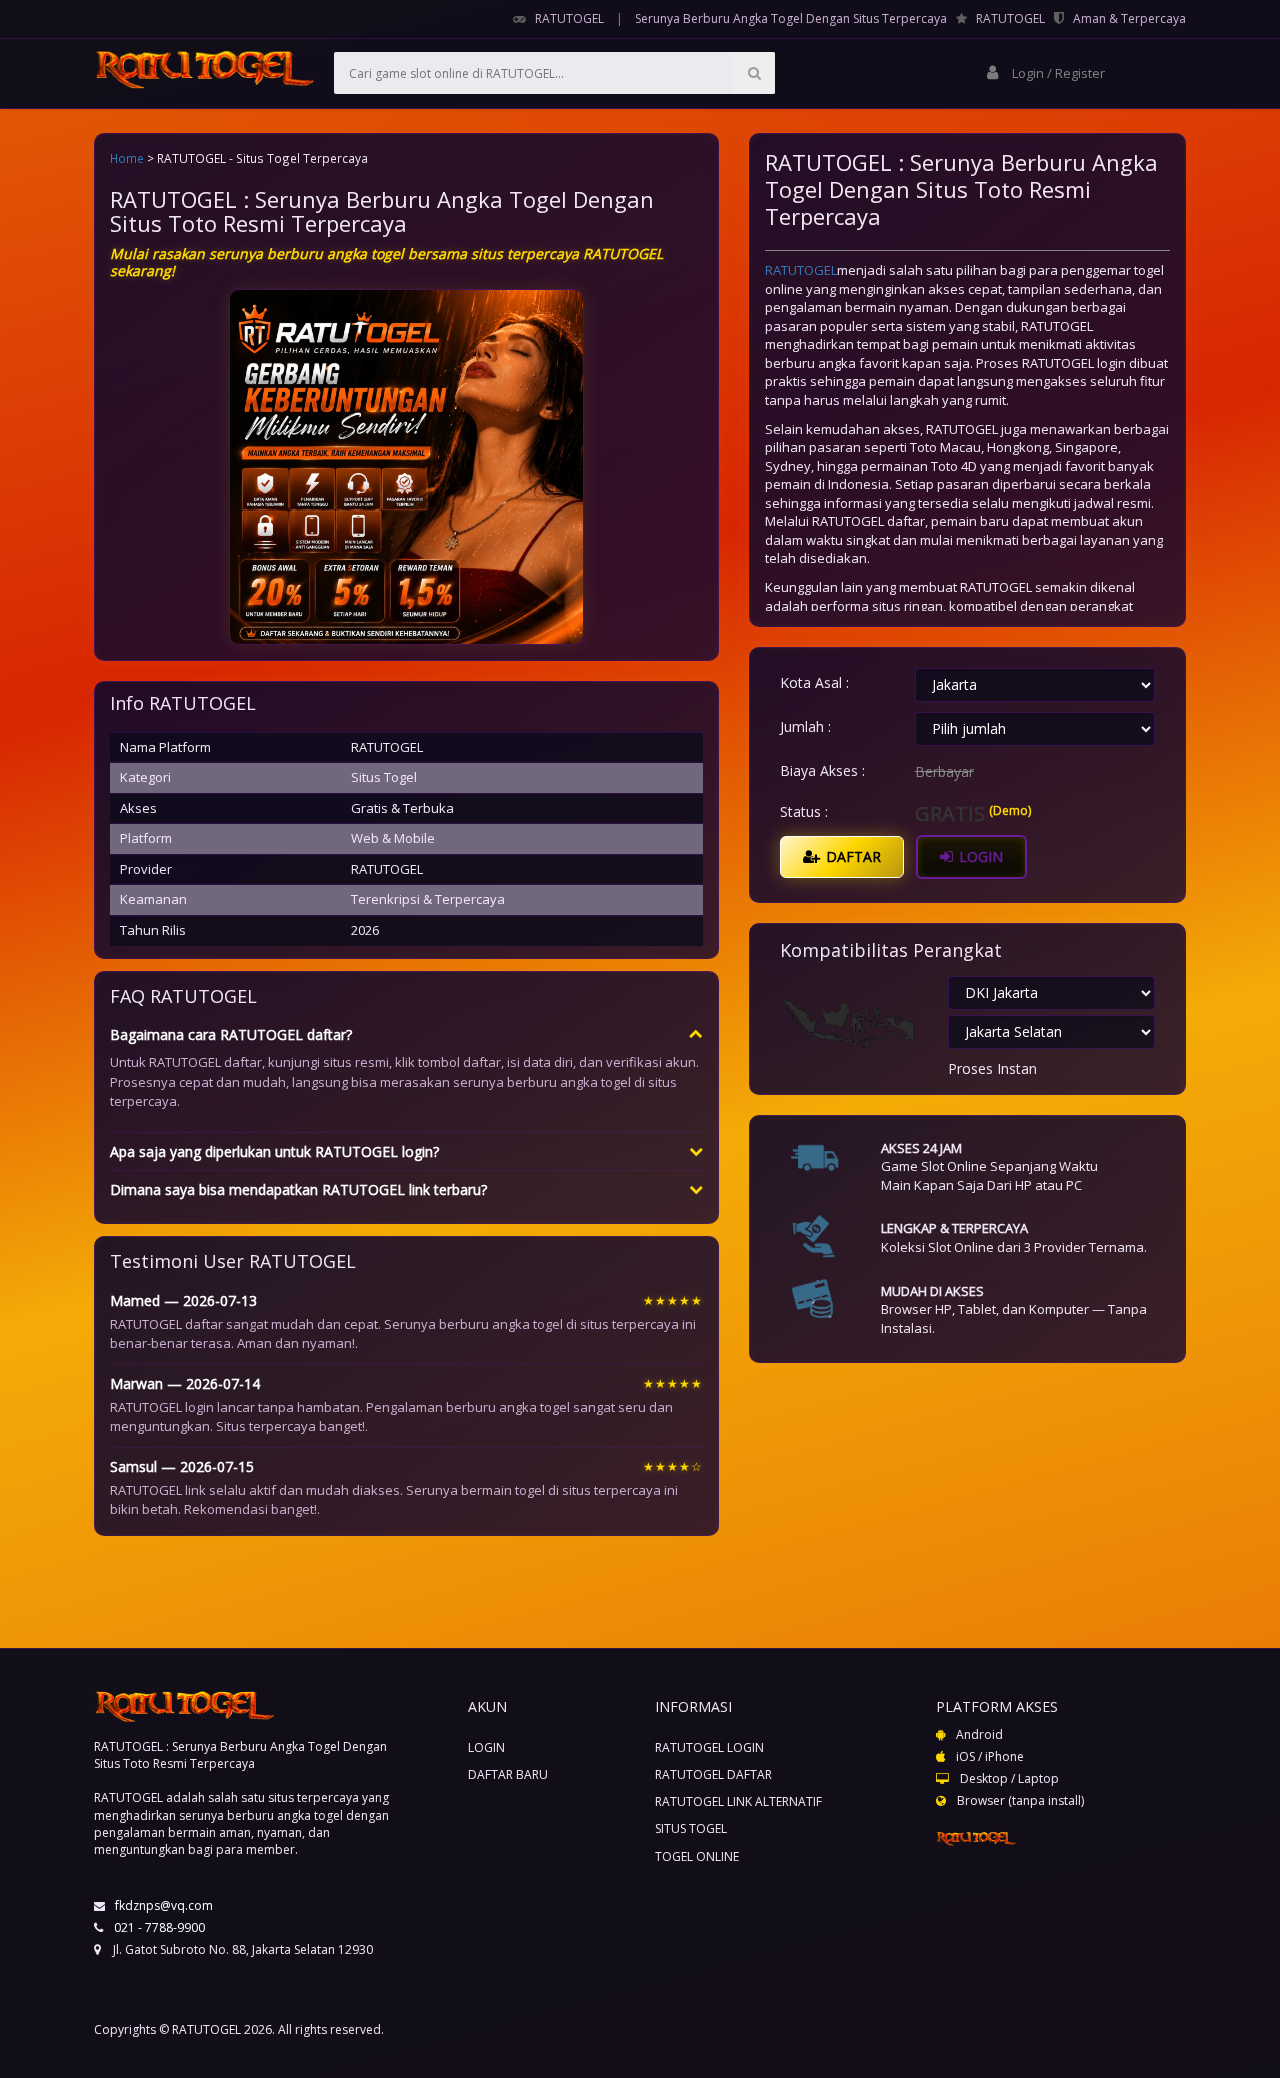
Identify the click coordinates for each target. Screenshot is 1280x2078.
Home (127, 158)
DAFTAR (851, 856)
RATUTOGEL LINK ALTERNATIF (738, 1801)
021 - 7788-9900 (159, 1927)
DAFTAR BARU (508, 1774)
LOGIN (979, 856)
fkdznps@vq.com (164, 1905)
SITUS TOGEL (691, 1828)
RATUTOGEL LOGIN (709, 1747)
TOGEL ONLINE (697, 1856)
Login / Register (1057, 73)
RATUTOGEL (569, 18)
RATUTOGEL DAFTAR (713, 1774)
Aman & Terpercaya (1129, 18)
